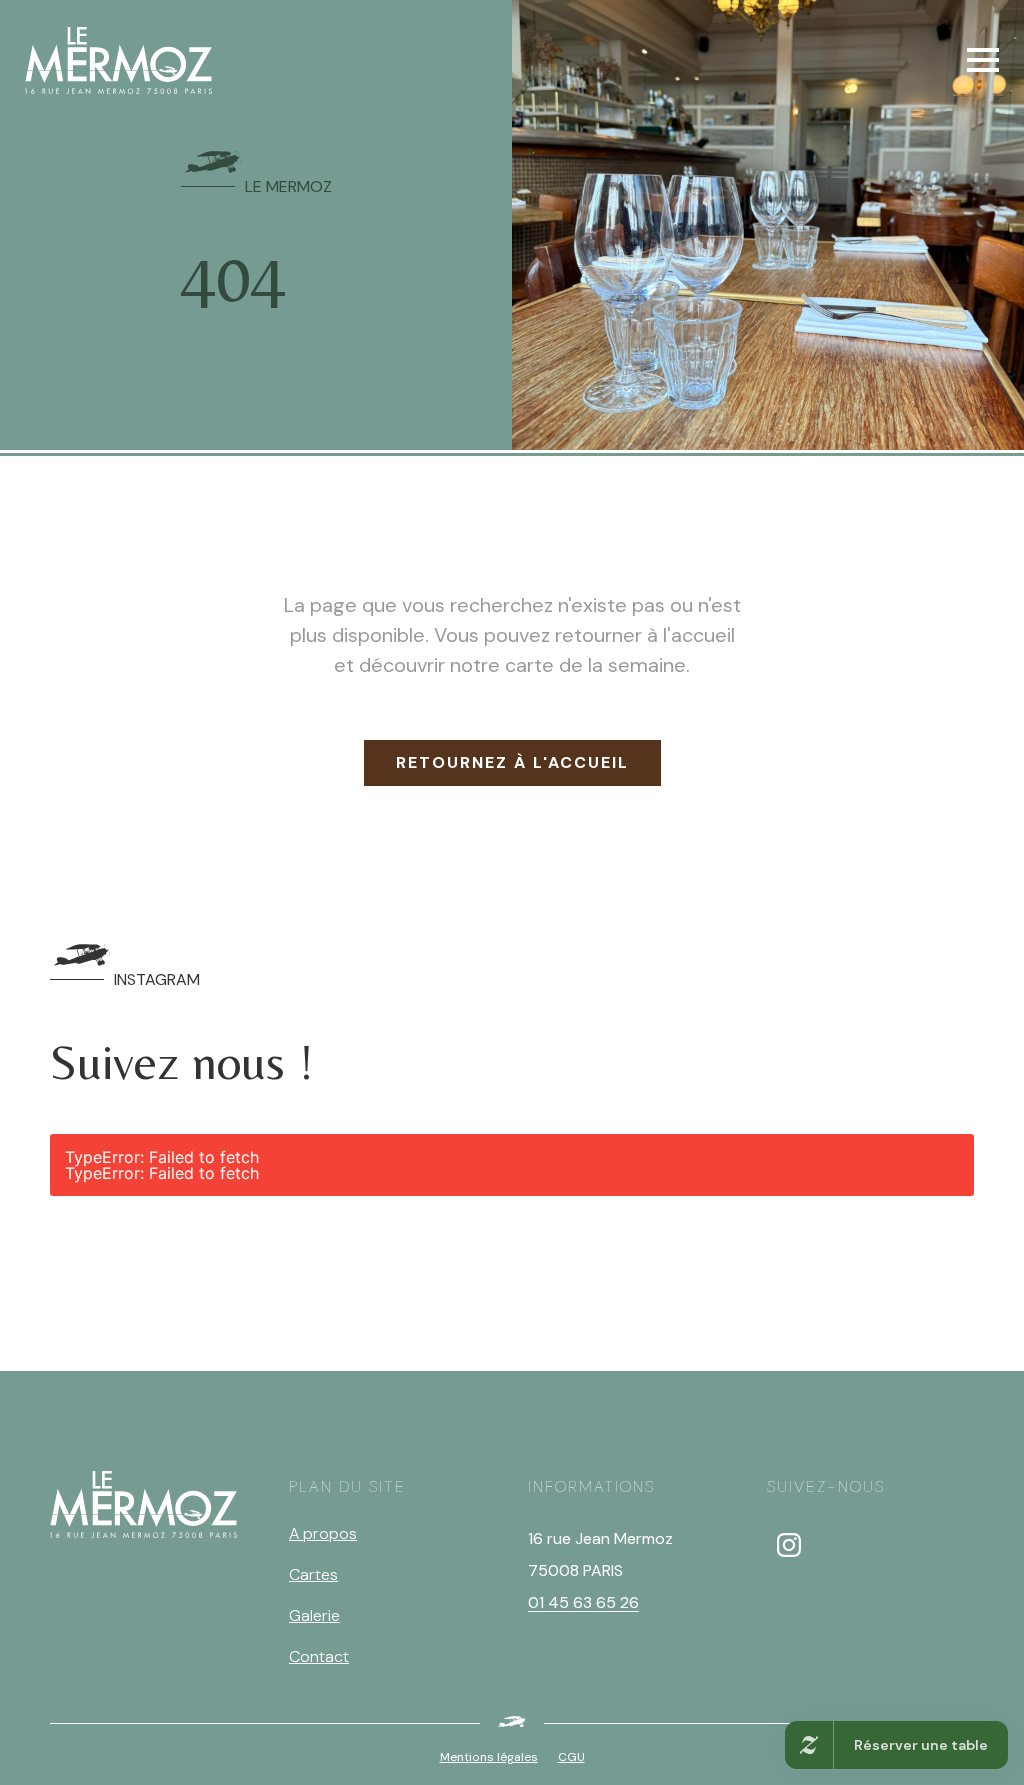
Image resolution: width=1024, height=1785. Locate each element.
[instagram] (789, 1545)
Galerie (314, 1615)
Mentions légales (489, 1757)
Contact (319, 1656)
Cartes (313, 1574)
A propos (323, 1533)
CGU (571, 1757)
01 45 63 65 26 (583, 1602)
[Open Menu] (983, 60)
